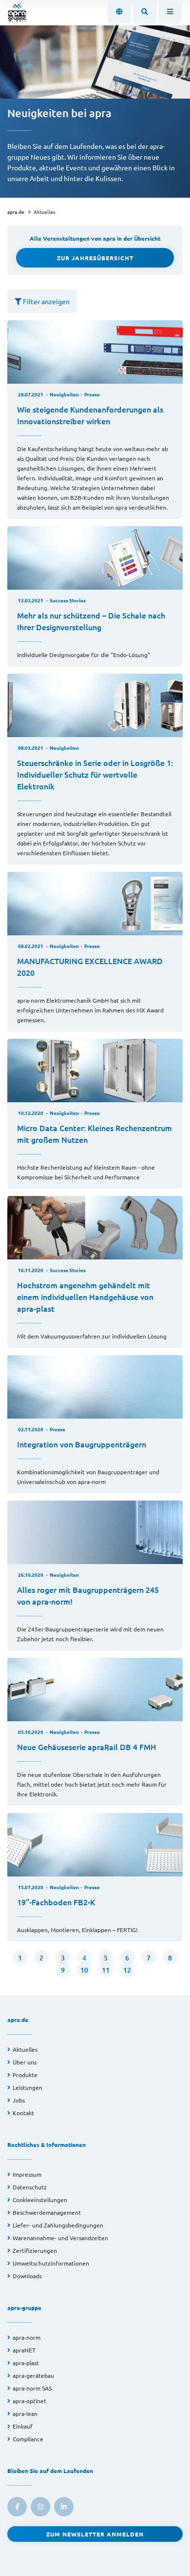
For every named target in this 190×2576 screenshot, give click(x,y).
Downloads (27, 2276)
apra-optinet (29, 2401)
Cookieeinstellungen (40, 2200)
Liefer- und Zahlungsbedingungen (58, 2225)
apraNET (24, 2350)
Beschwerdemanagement (47, 2212)
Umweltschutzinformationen (51, 2263)
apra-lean (25, 2413)
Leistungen (28, 2087)
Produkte (25, 2075)
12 (127, 1970)
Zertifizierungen (35, 2250)
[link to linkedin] (64, 2507)
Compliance (28, 2439)
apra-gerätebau (33, 2375)
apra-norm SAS (32, 2388)
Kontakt (23, 2113)
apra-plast (26, 2363)
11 (106, 1970)
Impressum (27, 2174)
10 (84, 1970)
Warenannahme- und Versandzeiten (60, 2238)
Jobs (19, 2100)
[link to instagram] (40, 2507)
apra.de (16, 212)
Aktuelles (44, 212)
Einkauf (23, 2426)
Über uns (25, 2062)
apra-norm (27, 2337)
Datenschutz (30, 2187)
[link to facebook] (17, 2507)
